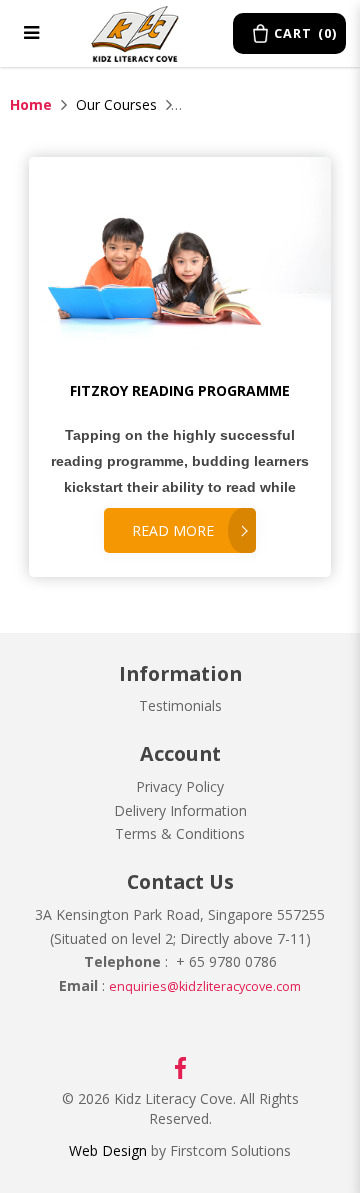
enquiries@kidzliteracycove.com (205, 986)
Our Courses (116, 104)
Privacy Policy (180, 786)
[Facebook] (180, 1066)
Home (31, 104)
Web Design (108, 1150)
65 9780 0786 (231, 961)
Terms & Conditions (180, 833)
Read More (173, 530)
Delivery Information (180, 810)
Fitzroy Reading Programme (180, 390)
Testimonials (180, 705)
